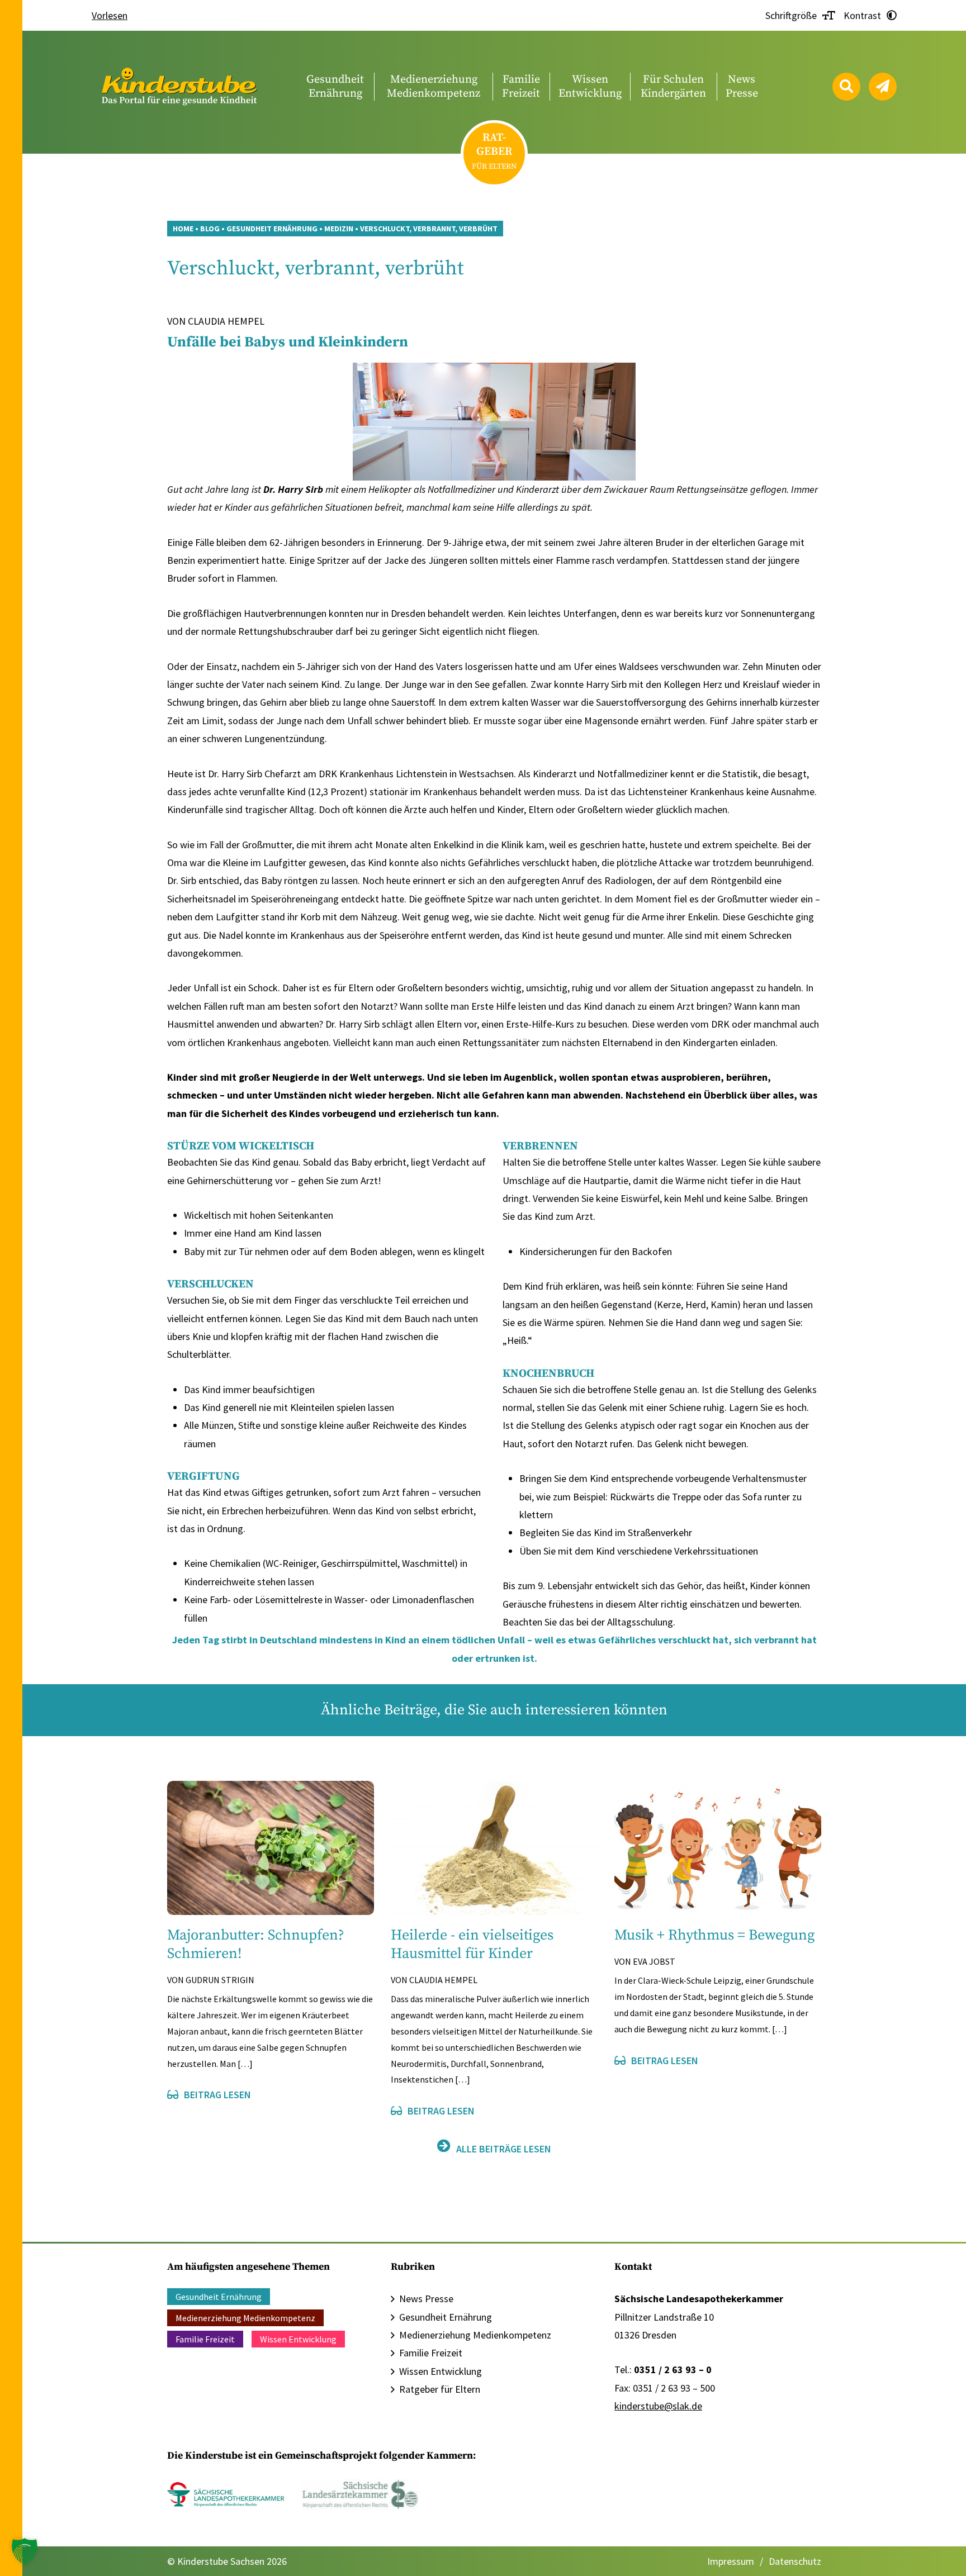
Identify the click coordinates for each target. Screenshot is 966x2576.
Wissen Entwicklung (298, 2339)
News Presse (426, 2299)
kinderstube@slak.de (658, 2406)
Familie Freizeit (205, 2339)
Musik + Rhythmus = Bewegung (714, 1935)
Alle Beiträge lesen (504, 2149)
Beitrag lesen (217, 2095)
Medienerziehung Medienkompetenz (245, 2318)
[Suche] (846, 87)
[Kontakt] (883, 87)
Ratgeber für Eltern (440, 2389)
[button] (25, 2551)
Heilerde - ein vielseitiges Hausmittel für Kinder (472, 1945)
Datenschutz (795, 2561)
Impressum (731, 2561)
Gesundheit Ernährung (219, 2297)
